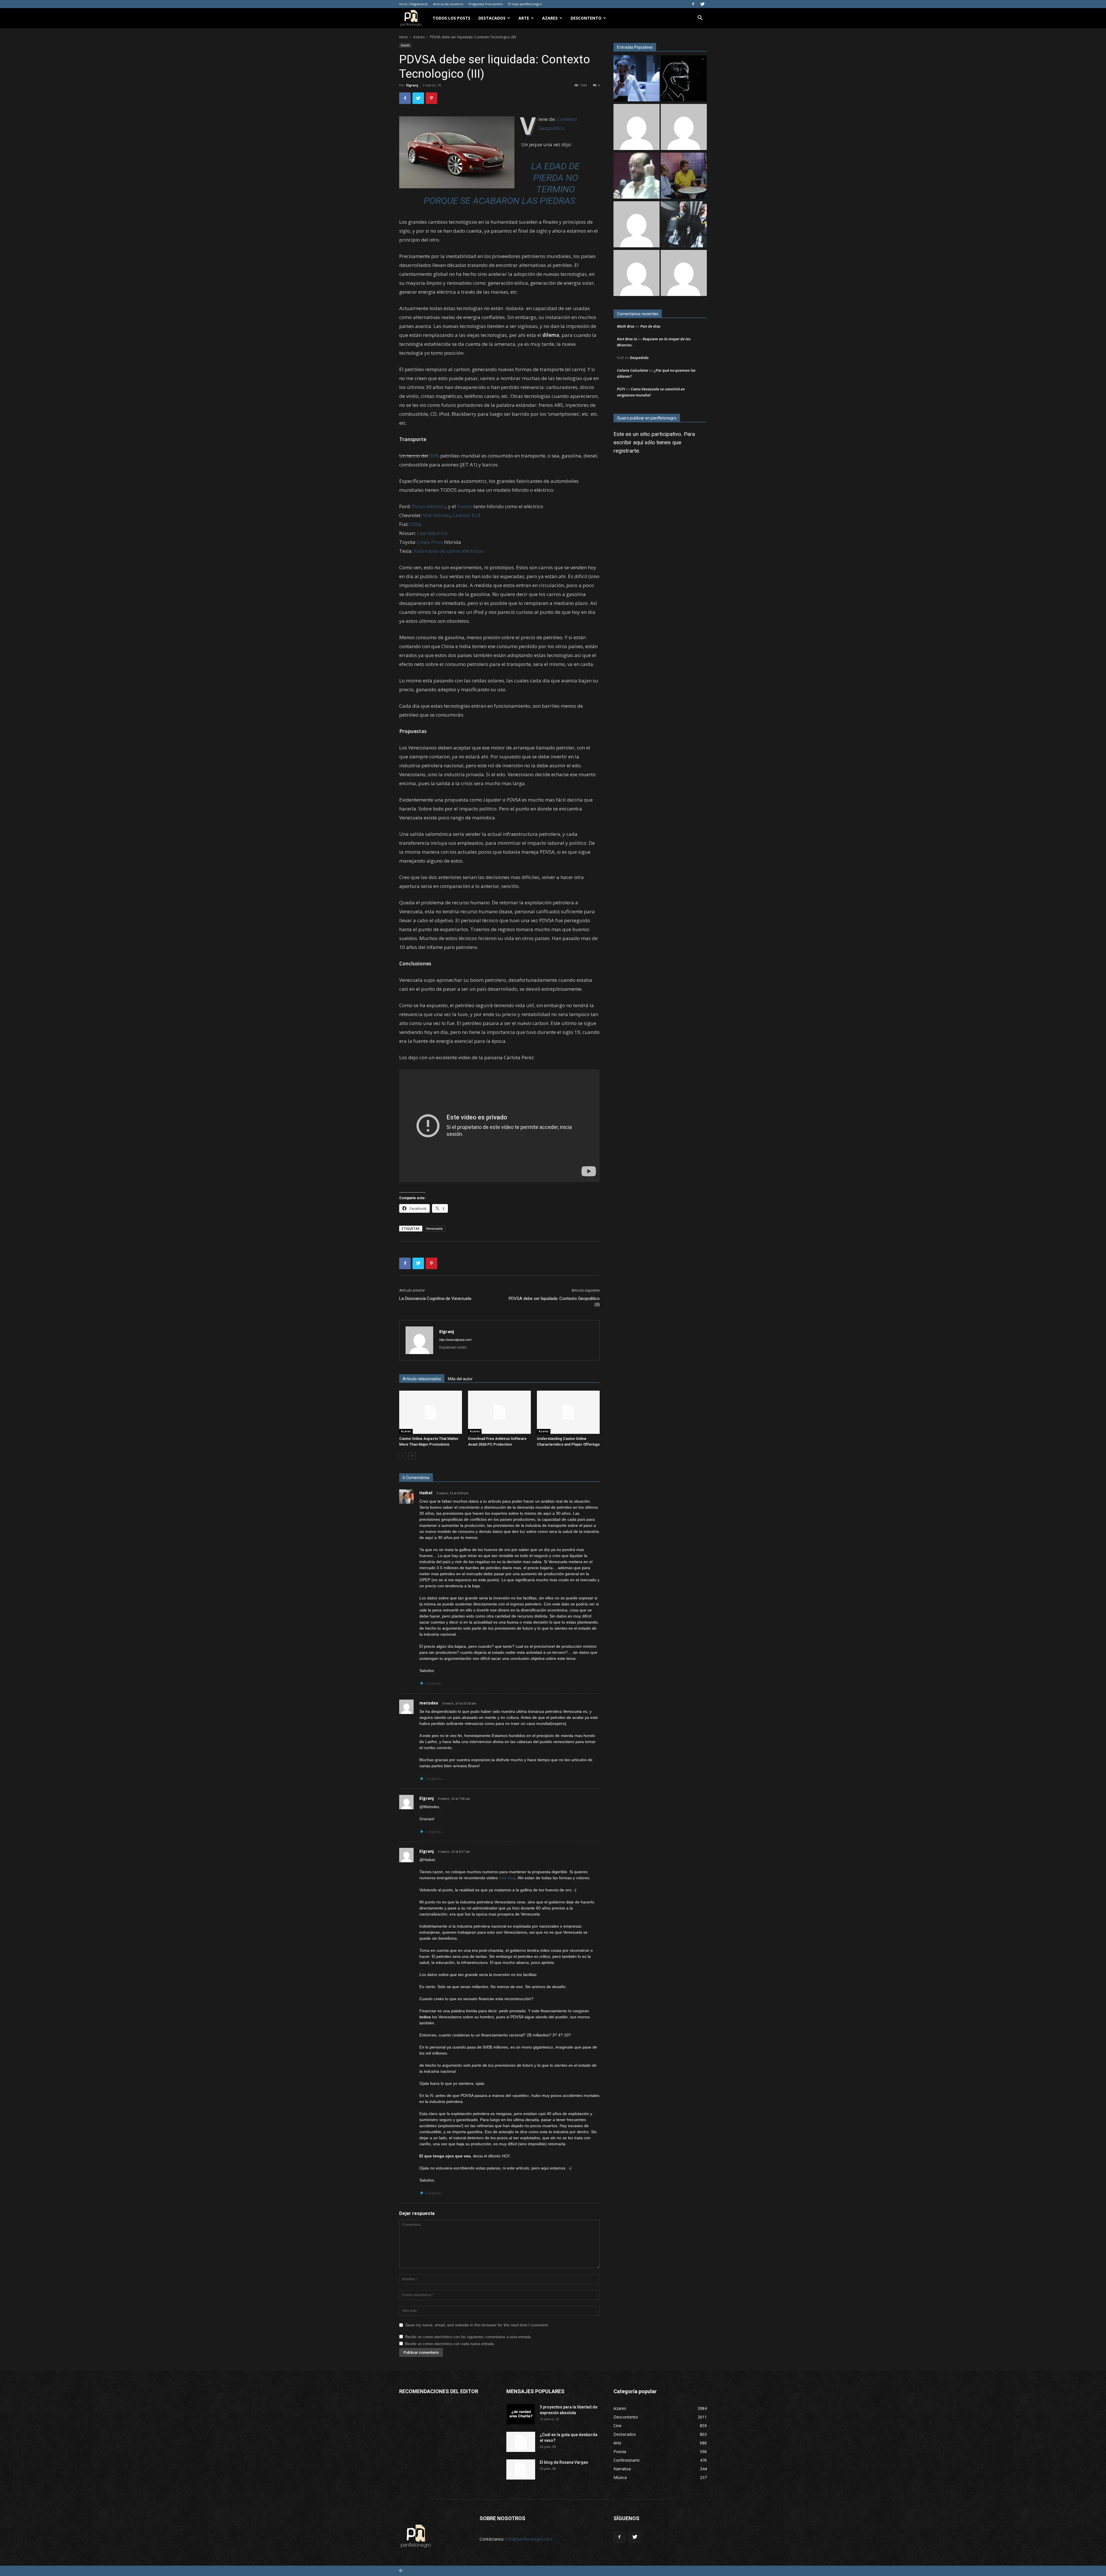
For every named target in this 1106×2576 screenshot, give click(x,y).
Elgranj (412, 85)
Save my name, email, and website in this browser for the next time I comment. (477, 2325)
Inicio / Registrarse (413, 4)
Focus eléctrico (429, 506)
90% (434, 456)
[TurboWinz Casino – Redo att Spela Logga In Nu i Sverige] (684, 128)
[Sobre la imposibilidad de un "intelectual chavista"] (684, 176)
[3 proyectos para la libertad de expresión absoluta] (521, 2414)
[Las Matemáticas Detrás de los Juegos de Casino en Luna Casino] (637, 225)
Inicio (404, 37)
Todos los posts (451, 18)
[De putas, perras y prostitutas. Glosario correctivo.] (684, 79)
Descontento (586, 18)
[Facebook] (693, 4)
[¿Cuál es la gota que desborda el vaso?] (521, 2442)
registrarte (626, 451)
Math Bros (626, 326)
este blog (507, 1878)
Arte (524, 18)
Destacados (492, 18)
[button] (700, 19)
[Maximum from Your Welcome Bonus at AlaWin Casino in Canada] (637, 128)
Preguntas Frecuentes (486, 4)
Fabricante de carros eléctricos (449, 551)
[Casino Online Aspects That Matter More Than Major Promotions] (431, 1412)
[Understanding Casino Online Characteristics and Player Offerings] (568, 1412)
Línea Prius (430, 542)
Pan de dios (650, 326)
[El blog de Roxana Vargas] (521, 2469)
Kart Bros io (627, 339)
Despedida (639, 358)
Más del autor (460, 1379)
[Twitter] (702, 4)
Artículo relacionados (422, 1379)
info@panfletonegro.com (529, 2539)
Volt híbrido (436, 515)
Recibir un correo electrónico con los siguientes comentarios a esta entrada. (468, 2337)
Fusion (465, 506)
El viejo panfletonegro (525, 4)
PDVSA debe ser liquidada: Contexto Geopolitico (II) (554, 1302)
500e (416, 524)
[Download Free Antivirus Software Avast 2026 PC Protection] (499, 1412)
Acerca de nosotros (448, 4)
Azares (550, 18)
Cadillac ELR (466, 515)
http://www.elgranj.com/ (455, 1340)
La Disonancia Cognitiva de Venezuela (435, 1299)
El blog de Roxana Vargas (564, 2462)
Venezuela (434, 1228)
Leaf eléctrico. (433, 533)
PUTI (621, 389)
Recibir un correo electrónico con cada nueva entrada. (450, 2344)
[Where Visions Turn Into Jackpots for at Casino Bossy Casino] (637, 274)
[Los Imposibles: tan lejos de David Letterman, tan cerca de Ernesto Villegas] (684, 225)
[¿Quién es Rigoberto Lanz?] (637, 176)
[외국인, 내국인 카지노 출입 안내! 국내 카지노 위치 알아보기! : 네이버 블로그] (684, 274)
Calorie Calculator (633, 370)
